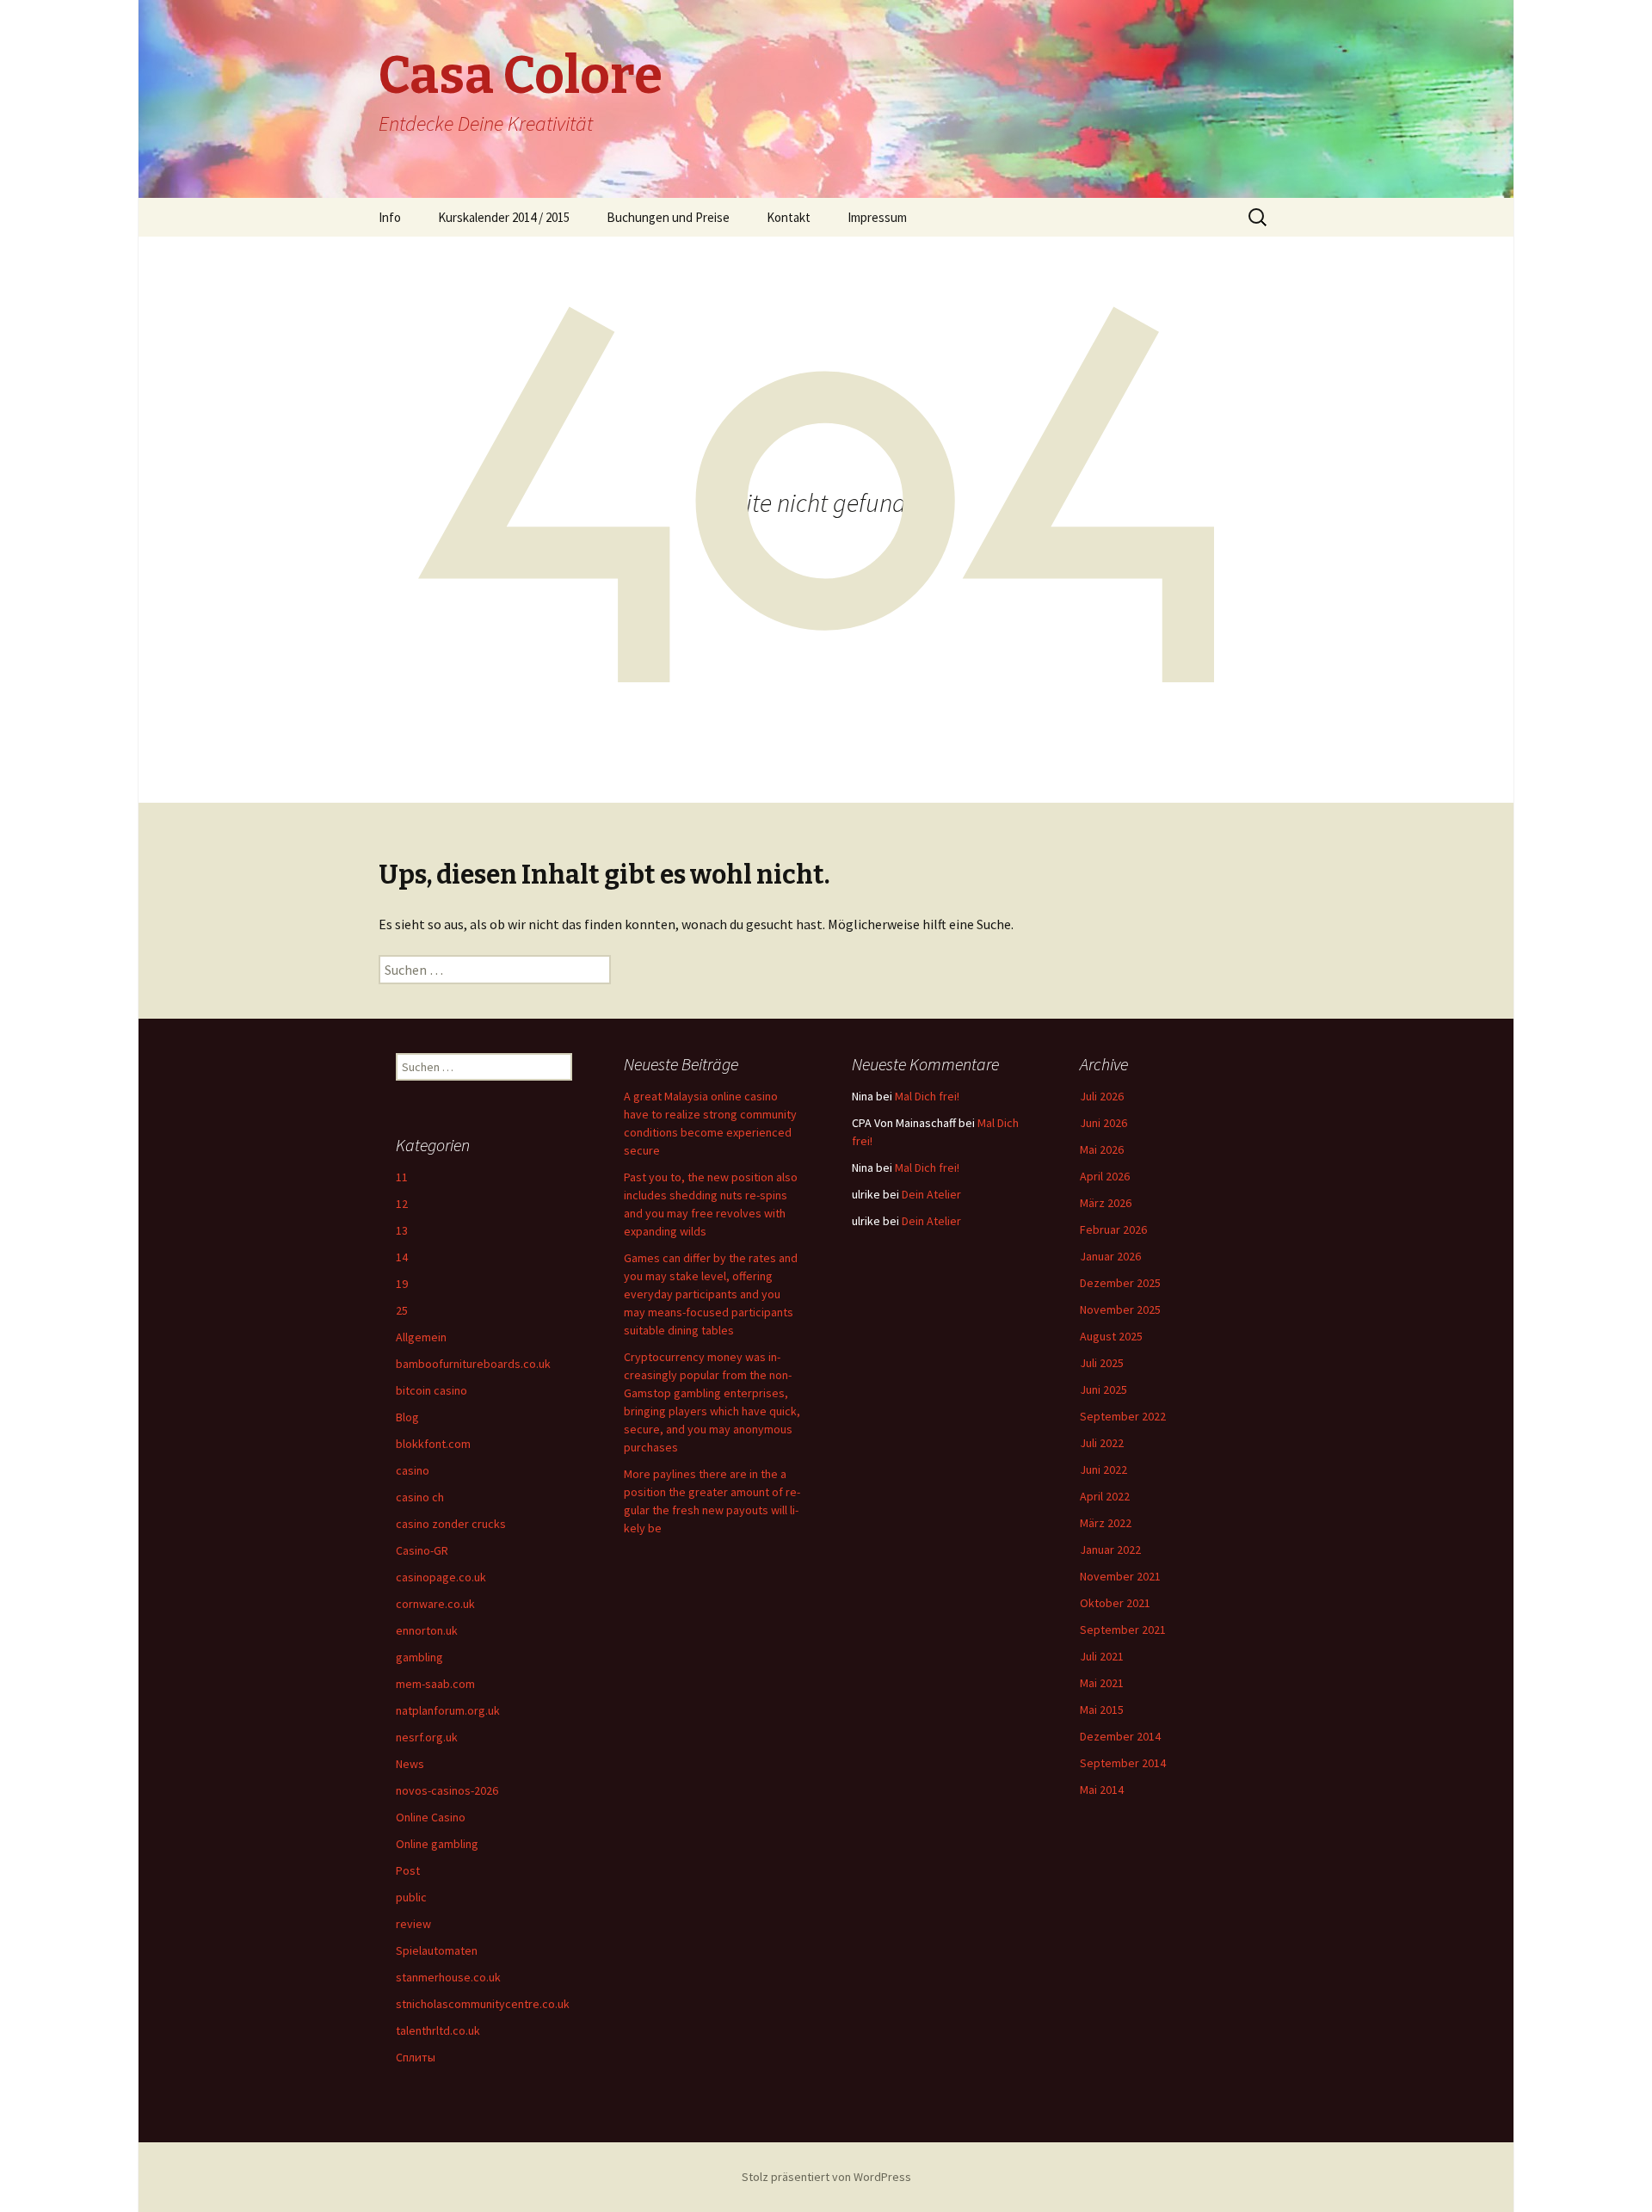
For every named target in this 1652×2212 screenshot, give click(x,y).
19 (402, 1284)
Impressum (877, 217)
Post (408, 1870)
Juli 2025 (1102, 1363)
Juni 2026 (1103, 1123)
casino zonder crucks (451, 1524)
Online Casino (431, 1817)
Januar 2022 (1110, 1550)
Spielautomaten (437, 1950)
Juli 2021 (1102, 1656)
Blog (407, 1417)
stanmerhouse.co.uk (448, 1977)
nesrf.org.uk (427, 1737)
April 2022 (1105, 1496)
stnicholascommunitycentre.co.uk (483, 2004)
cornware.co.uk (435, 1604)
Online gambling (437, 1844)
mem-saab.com (435, 1684)
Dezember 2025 (1120, 1283)
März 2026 (1106, 1203)
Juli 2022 (1102, 1443)
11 (402, 1177)
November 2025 (1120, 1309)
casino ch (420, 1497)
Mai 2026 (1102, 1149)
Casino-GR (422, 1550)
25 (402, 1310)
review (413, 1924)
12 (402, 1204)
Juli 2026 (1102, 1096)
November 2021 (1120, 1576)
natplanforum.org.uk (448, 1710)
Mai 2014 (1102, 1790)
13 (402, 1230)
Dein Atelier (931, 1194)
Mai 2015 (1102, 1710)
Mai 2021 (1102, 1683)
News (410, 1764)
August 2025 (1111, 1336)
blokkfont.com (433, 1444)
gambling (419, 1657)
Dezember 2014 (1120, 1736)
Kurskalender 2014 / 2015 (504, 217)
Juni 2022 (1103, 1470)
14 (402, 1257)
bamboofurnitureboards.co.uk (473, 1364)
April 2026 (1105, 1176)
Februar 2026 (1113, 1229)
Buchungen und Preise (668, 217)
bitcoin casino (431, 1390)
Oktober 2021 (1115, 1603)
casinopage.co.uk (441, 1577)
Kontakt (789, 217)
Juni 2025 (1103, 1389)
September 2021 (1123, 1630)
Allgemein (421, 1337)
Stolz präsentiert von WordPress (826, 2177)
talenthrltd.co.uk (438, 2030)
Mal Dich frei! (927, 1096)
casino (413, 1470)
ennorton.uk (427, 1630)
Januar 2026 (1110, 1256)
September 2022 (1123, 1416)
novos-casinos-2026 (447, 1790)
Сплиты (416, 2057)
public (411, 1897)
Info (390, 217)
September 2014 (1123, 1763)
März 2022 (1106, 1523)
